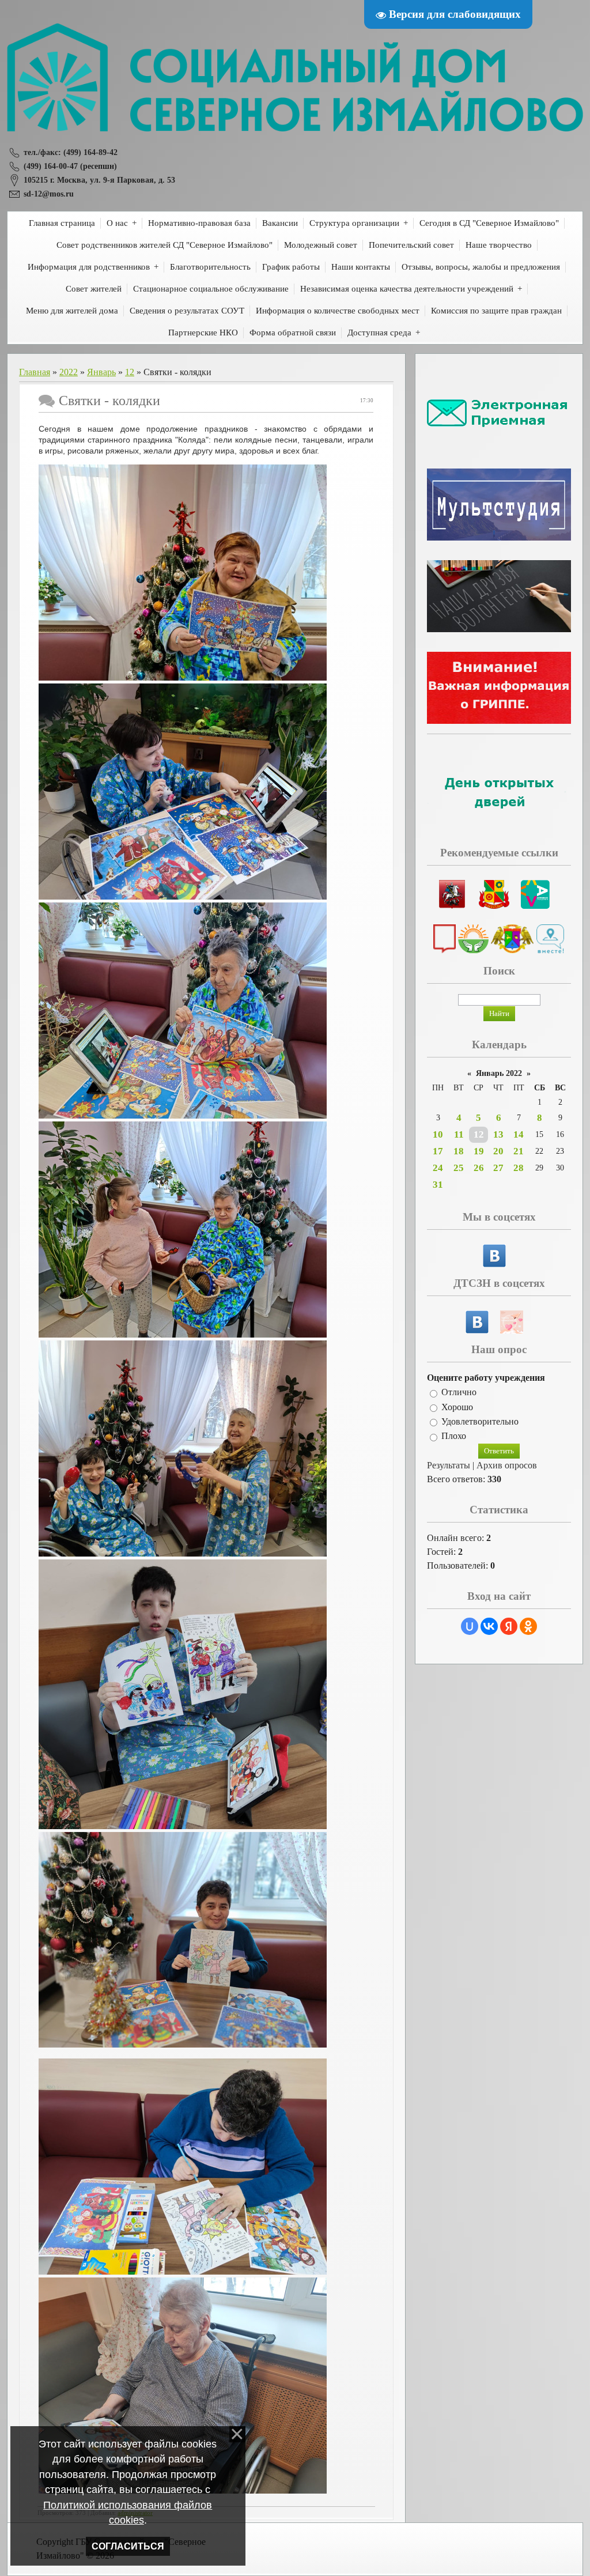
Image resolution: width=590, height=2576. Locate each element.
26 (479, 1168)
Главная (35, 372)
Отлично (459, 1393)
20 (498, 1151)
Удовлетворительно (480, 1421)
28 (519, 1168)
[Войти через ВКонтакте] (489, 1626)
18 (459, 1151)
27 (498, 1168)
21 (519, 1151)
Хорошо (457, 1407)
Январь (101, 372)
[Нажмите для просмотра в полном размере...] (183, 678)
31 (438, 1185)
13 (498, 1134)
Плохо (454, 1436)
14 (519, 1134)
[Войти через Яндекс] (509, 1626)
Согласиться (128, 2546)
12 (130, 372)
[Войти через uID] (470, 1626)
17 (438, 1151)
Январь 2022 (499, 1073)
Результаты (449, 1465)
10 (438, 1134)
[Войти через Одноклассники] (528, 1626)
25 (459, 1168)
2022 (69, 372)
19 (479, 1151)
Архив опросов (507, 1465)
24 (438, 1168)
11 (459, 1134)
